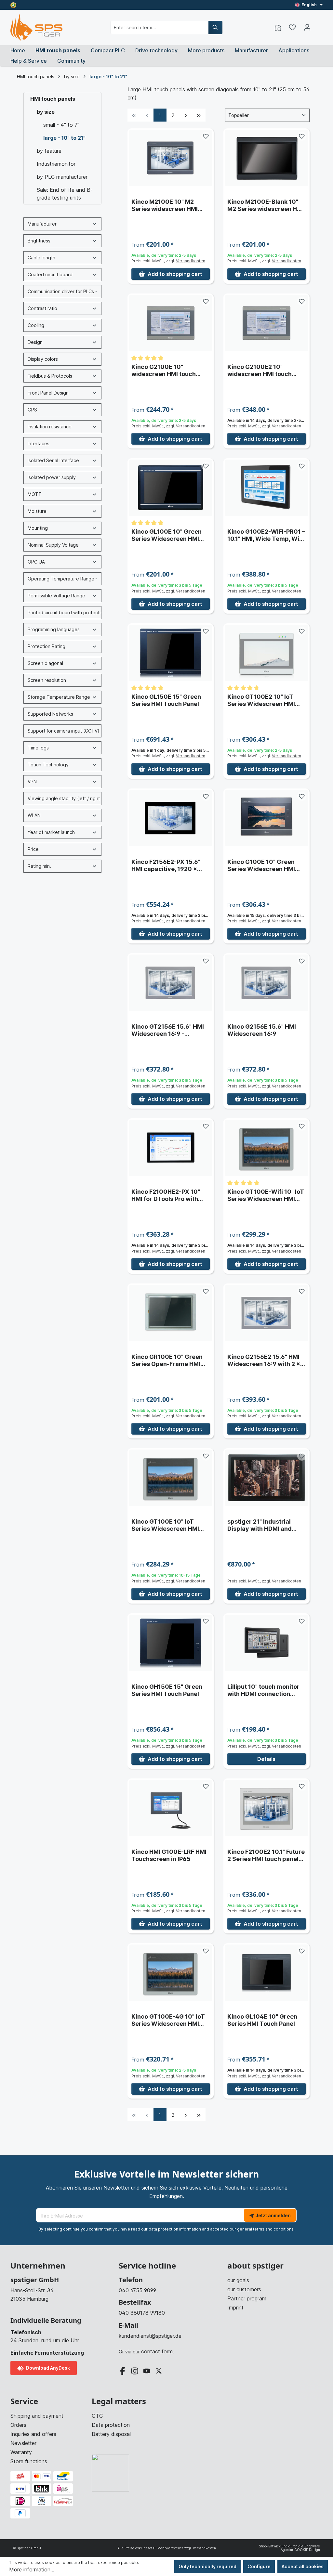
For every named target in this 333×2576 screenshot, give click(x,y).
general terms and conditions (265, 2229)
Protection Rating (47, 646)
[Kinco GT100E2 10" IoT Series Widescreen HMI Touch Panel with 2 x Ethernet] (266, 653)
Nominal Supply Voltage (53, 545)
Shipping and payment (37, 2416)
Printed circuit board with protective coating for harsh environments (65, 612)
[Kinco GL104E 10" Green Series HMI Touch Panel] (266, 1973)
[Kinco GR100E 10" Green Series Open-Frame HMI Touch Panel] (171, 1313)
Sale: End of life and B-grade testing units (65, 194)
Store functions (29, 2461)
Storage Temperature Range (59, 697)
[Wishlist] (292, 27)
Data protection (111, 2425)
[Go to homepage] (36, 27)
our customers (244, 2289)
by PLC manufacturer (62, 177)
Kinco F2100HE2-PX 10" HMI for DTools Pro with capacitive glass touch (166, 1195)
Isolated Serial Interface (53, 460)
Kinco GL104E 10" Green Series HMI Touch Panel (262, 2020)
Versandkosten (191, 261)
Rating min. (39, 866)
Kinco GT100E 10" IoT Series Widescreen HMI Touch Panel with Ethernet (169, 1525)
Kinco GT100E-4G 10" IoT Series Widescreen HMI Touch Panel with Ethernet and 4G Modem (169, 2020)
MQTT (35, 494)
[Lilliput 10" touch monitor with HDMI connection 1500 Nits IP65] (266, 1643)
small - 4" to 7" (61, 125)
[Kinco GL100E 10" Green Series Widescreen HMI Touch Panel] (171, 488)
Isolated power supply (52, 477)
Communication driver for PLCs (61, 291)
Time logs (38, 748)
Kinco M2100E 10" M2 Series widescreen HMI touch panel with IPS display (165, 205)
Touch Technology (48, 765)
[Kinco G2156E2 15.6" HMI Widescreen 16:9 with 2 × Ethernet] (266, 1313)
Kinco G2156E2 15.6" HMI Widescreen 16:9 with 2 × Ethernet (264, 1360)
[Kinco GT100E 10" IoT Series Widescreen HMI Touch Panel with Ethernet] (171, 1478)
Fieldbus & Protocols (50, 376)
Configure (259, 2566)
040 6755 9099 (137, 2290)
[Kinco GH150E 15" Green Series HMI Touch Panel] (171, 1643)
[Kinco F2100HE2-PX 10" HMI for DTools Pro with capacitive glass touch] (171, 1148)
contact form (157, 2351)
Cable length (41, 258)
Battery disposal (111, 2434)
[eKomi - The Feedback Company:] (13, 5)
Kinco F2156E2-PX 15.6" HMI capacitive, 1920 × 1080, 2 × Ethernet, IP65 (166, 865)
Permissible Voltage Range (56, 596)
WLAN (34, 815)
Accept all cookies (303, 2566)
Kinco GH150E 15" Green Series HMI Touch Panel (167, 1690)
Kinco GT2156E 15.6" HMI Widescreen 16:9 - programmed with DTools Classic (168, 1030)
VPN (32, 781)
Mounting (38, 528)
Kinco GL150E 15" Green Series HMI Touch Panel (166, 700)
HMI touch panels (53, 99)
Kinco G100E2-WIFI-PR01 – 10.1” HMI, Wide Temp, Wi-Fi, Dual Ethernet (266, 535)
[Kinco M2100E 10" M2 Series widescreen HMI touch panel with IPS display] (171, 158)
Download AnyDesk (47, 2368)
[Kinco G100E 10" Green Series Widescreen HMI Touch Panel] (266, 818)
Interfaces (39, 443)
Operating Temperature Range (61, 579)
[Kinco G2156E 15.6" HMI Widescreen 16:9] (266, 983)
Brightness (39, 241)
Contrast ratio (42, 308)
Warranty (21, 2452)
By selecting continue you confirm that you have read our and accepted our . (166, 2229)
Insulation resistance (50, 427)
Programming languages (54, 629)
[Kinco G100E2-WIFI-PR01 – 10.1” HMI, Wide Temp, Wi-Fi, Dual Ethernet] (266, 488)
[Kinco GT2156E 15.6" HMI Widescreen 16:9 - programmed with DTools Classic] (171, 983)
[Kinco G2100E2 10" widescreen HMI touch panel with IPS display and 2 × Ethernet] (266, 323)
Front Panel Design (48, 393)
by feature (49, 151)
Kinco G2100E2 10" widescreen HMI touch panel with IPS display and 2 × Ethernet (265, 371)
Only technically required (207, 2566)
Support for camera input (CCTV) (64, 731)
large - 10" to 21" (64, 138)
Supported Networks (50, 714)
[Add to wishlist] (206, 136)
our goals (238, 2280)
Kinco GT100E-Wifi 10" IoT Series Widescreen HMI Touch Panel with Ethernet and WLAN (266, 1195)
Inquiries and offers (33, 2434)
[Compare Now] (278, 27)
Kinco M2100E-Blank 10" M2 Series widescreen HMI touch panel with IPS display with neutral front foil (266, 205)
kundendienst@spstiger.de (150, 2336)
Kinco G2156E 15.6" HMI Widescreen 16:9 (262, 1030)
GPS (32, 410)
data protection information (175, 2229)
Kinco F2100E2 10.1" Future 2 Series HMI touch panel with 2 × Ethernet (266, 1855)
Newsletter (23, 2443)
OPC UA (36, 562)
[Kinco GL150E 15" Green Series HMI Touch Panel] (171, 653)
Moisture (37, 511)
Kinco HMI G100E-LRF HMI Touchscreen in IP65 (169, 1855)
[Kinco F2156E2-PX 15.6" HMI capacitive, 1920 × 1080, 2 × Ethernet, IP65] (171, 818)
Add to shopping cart (175, 274)
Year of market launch (51, 832)
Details (266, 1759)
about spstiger (255, 2266)
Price (33, 849)
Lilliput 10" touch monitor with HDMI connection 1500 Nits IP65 (263, 1690)
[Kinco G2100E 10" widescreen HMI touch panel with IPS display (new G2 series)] (171, 323)
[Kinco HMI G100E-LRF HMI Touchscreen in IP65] (171, 1808)
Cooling (36, 325)
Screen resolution (47, 680)
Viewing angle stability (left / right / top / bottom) (65, 798)
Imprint (235, 2308)
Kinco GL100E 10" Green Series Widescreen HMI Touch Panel (166, 535)
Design (35, 342)
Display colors (43, 359)
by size (46, 112)
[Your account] (307, 27)
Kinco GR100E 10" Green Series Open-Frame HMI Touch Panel (167, 1360)
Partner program (247, 2298)
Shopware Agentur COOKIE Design (300, 2548)
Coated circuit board (50, 274)
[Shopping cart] (319, 25)
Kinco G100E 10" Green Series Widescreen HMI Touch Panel (261, 865)
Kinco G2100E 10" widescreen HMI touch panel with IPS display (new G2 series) (164, 371)
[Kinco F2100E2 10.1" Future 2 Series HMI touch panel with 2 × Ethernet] (266, 1808)
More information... (32, 2569)
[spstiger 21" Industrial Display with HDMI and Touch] (266, 1478)
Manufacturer (42, 224)
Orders (18, 2425)
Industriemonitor (56, 164)
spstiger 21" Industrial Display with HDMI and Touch (260, 1525)
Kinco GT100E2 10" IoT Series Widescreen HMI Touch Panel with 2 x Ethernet (261, 700)
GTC (97, 2416)
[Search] (215, 27)
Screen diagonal (45, 663)
